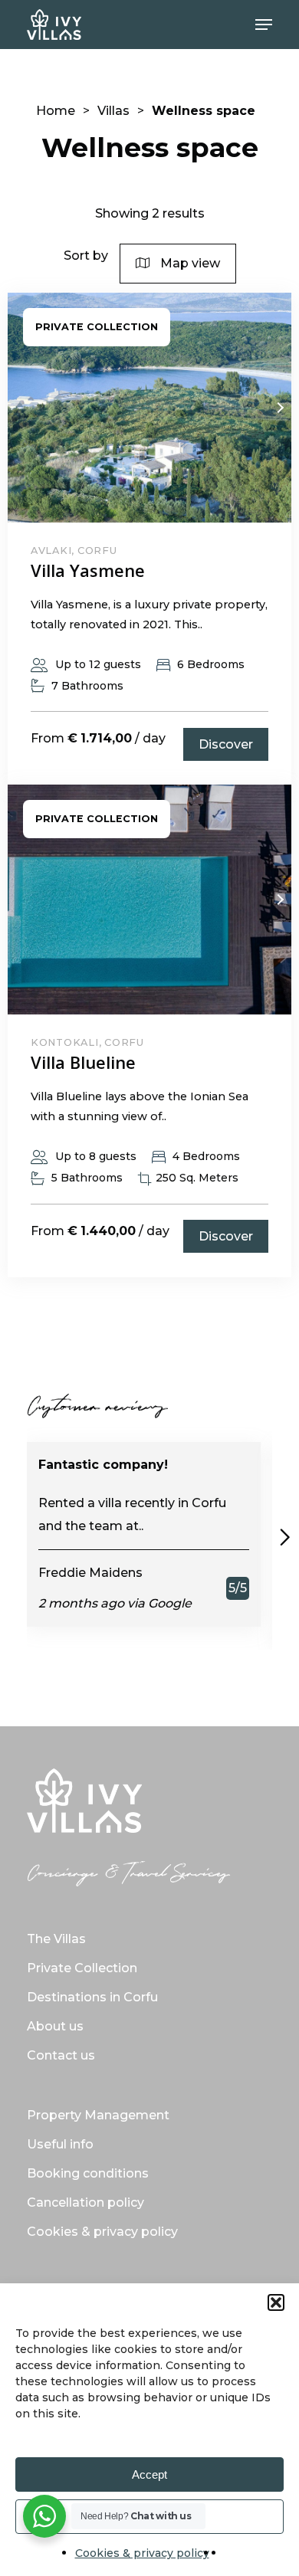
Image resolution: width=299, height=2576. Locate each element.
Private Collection (82, 1968)
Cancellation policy (85, 2202)
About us (55, 2026)
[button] (276, 2302)
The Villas (56, 1939)
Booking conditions (88, 2173)
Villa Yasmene (88, 570)
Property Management (98, 2115)
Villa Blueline (83, 1062)
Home (56, 111)
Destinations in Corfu (92, 1997)
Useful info (60, 2144)
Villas (113, 111)
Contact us (61, 2055)
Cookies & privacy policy (142, 2553)
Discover (226, 744)
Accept (149, 2474)
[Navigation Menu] (264, 25)
